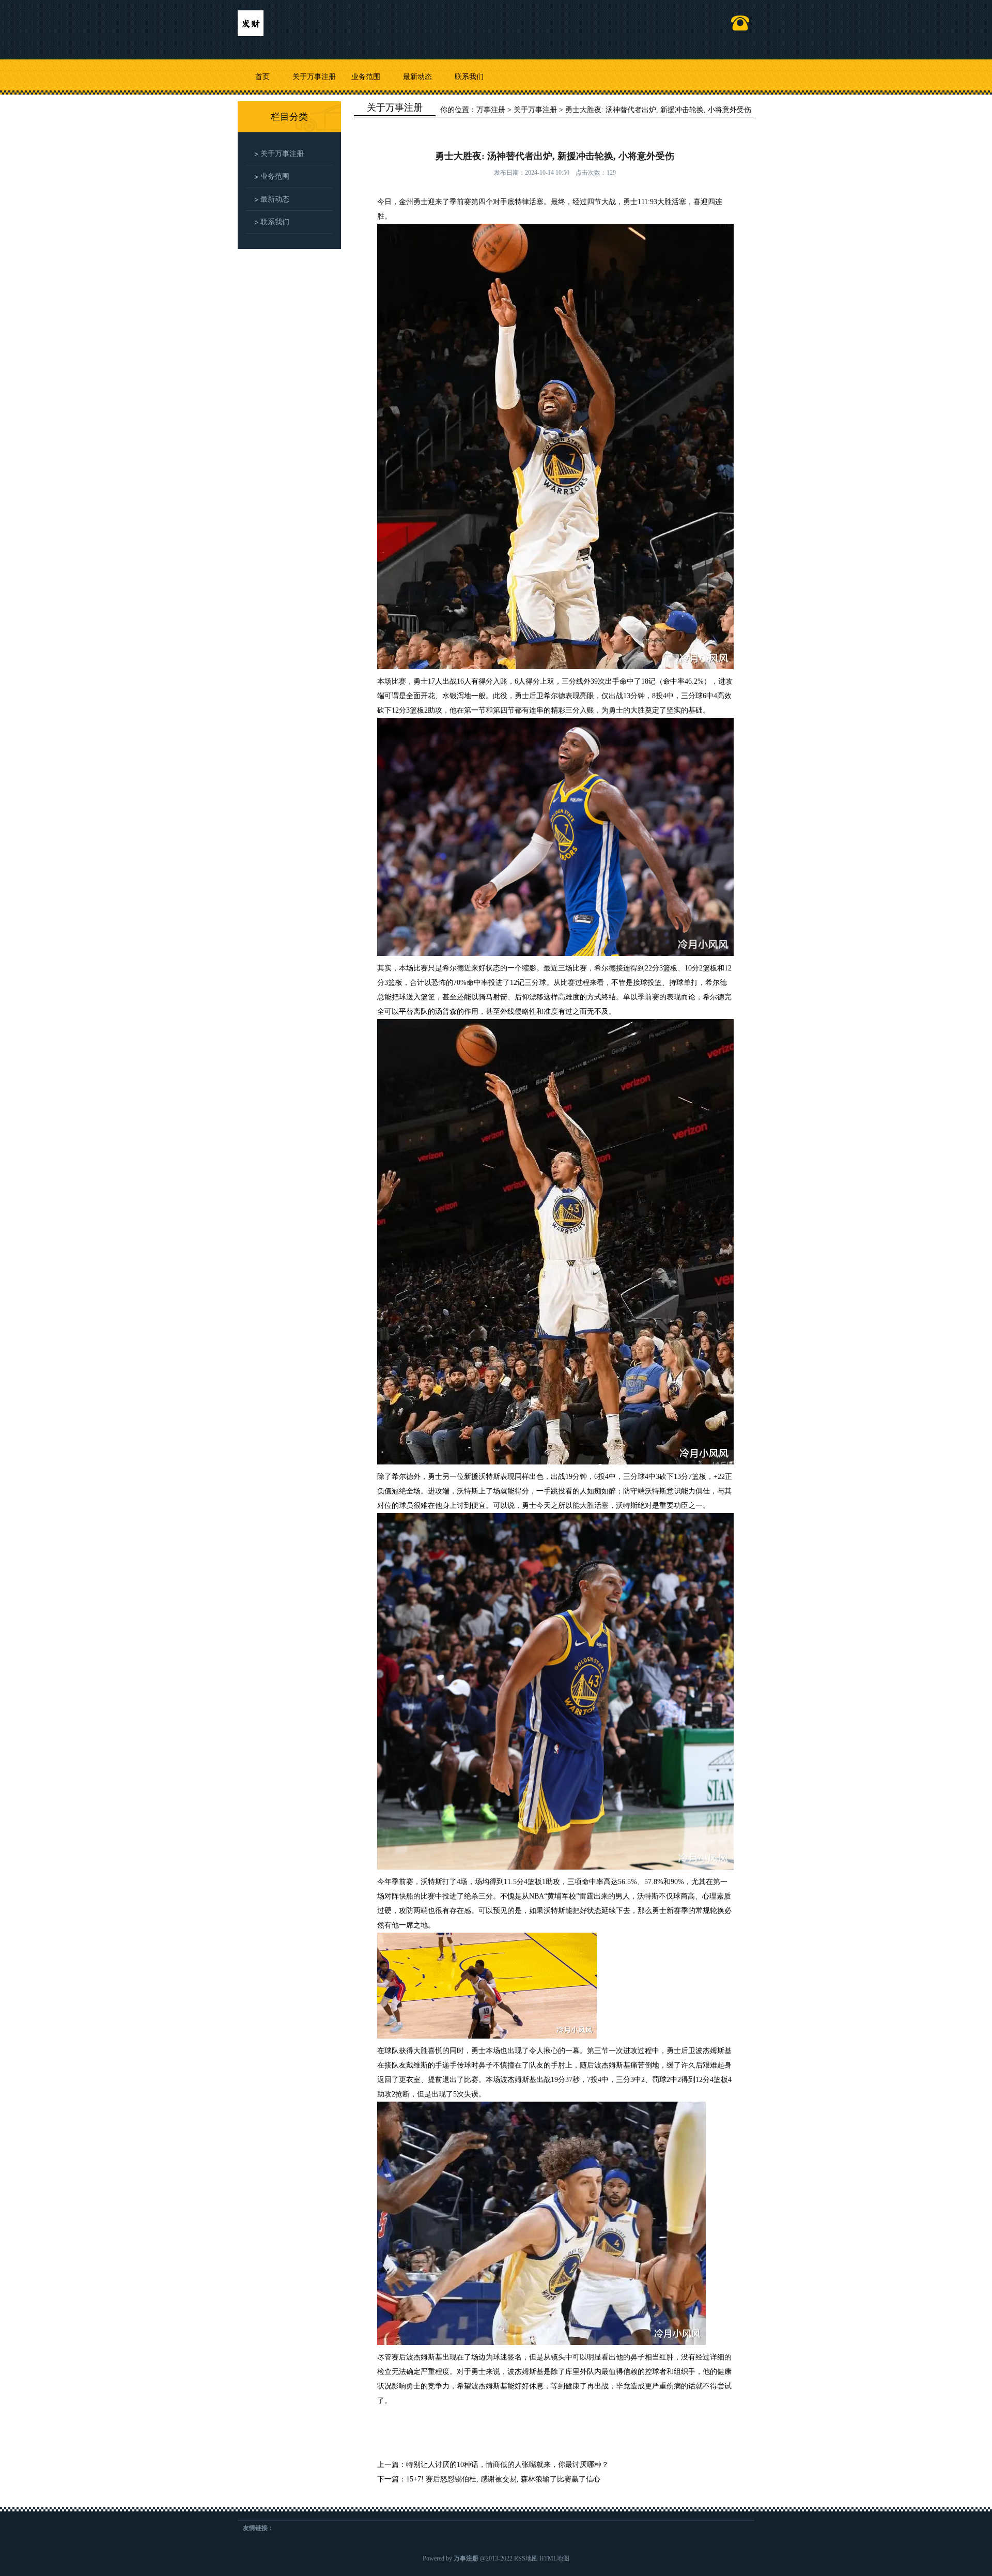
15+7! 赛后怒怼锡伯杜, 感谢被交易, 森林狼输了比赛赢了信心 (503, 2479)
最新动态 (417, 77)
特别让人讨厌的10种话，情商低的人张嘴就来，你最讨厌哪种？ (507, 2465)
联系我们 (469, 77)
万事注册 (491, 110)
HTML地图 (554, 2558)
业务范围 (366, 77)
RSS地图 (526, 2558)
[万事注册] (251, 19)
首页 (262, 77)
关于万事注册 (314, 77)
